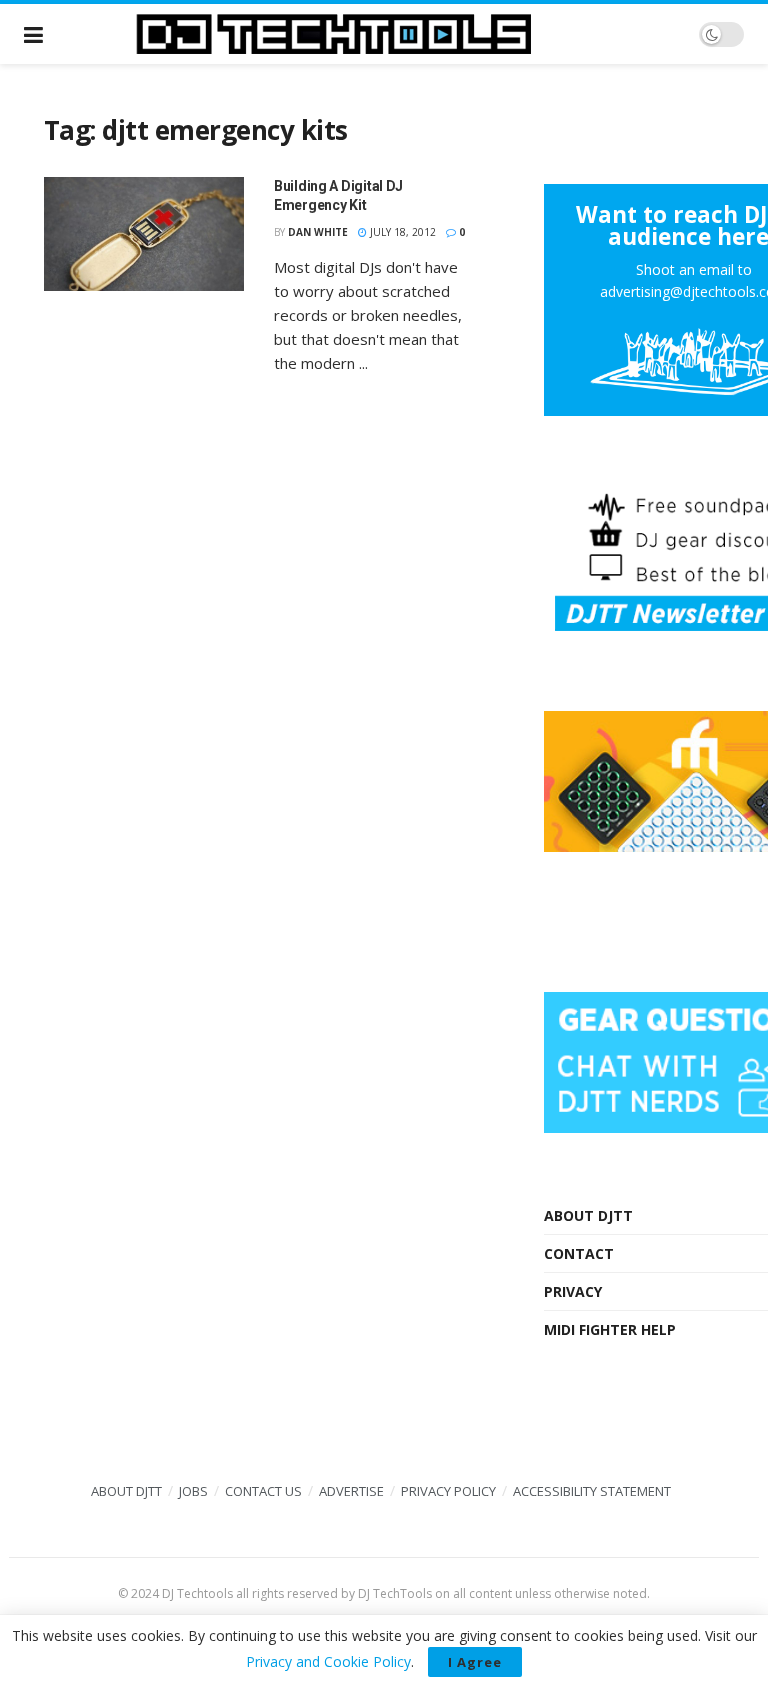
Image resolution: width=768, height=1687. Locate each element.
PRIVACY (573, 1291)
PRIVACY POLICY (448, 1491)
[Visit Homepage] (371, 34)
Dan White (318, 232)
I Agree (475, 1662)
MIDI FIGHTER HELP (610, 1329)
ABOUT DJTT (588, 1215)
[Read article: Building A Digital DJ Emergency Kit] (144, 234)
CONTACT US (263, 1491)
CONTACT (579, 1253)
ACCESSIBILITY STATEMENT (592, 1491)
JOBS (193, 1491)
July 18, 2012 (401, 232)
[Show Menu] (33, 34)
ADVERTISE (351, 1491)
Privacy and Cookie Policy (328, 1661)
